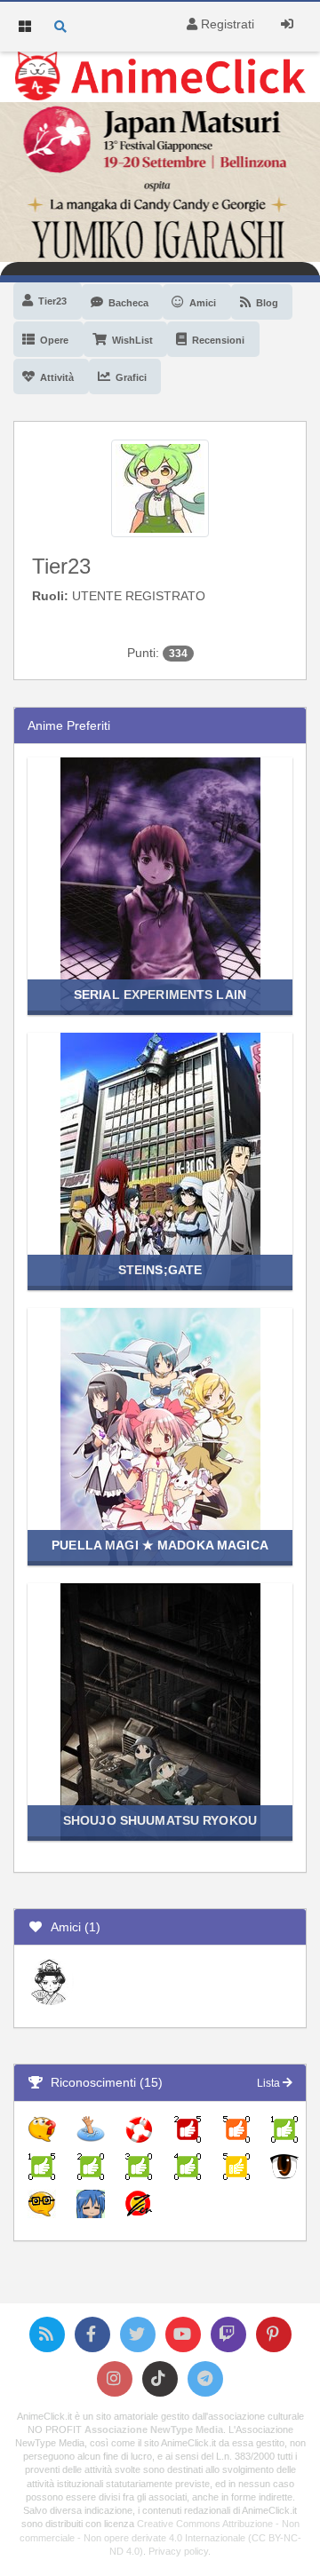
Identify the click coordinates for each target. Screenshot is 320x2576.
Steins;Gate (160, 1270)
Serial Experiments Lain (160, 995)
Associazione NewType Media (154, 2429)
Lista (270, 2083)
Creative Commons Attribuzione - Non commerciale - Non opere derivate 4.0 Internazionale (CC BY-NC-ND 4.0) (160, 2537)
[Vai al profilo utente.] (160, 487)
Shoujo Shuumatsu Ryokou (160, 1820)
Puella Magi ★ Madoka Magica (160, 1545)
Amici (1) (72, 1927)
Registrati (226, 24)
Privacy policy (178, 2551)
